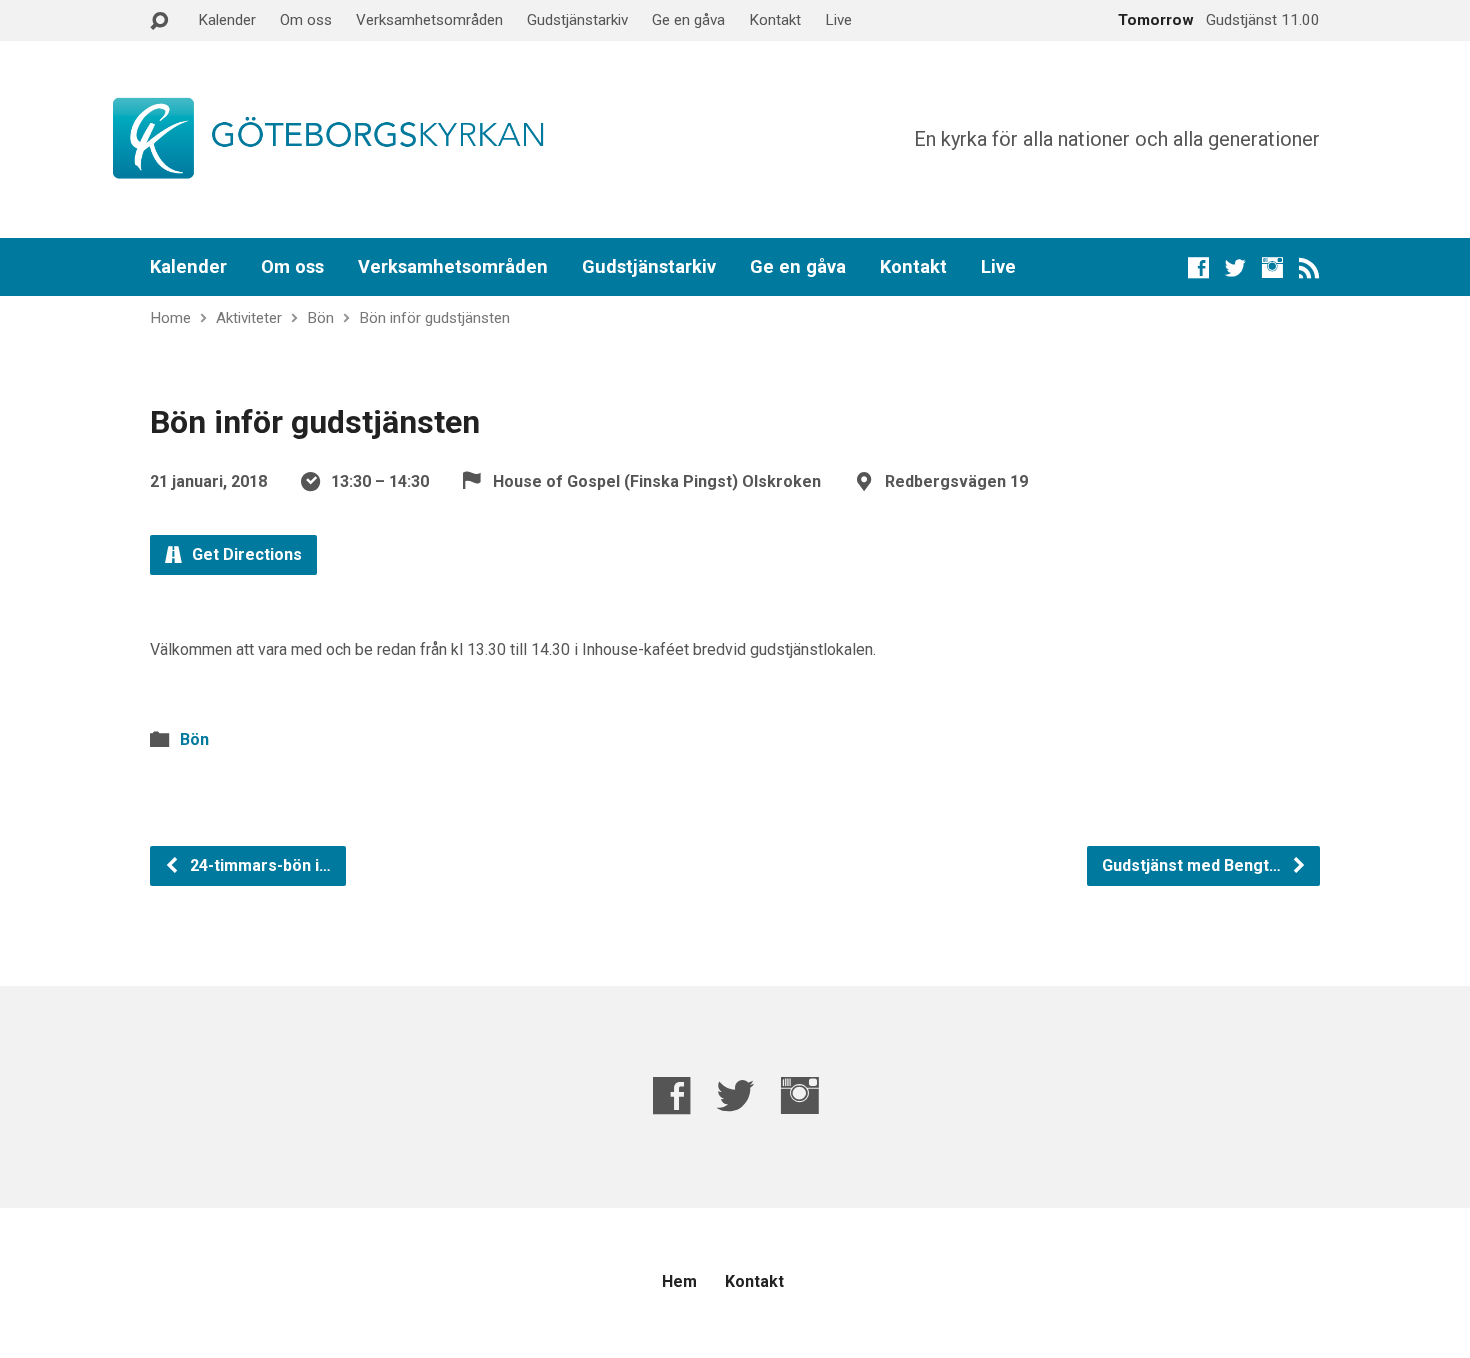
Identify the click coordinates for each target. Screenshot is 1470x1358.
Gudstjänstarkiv (577, 20)
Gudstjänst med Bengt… (1193, 865)
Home (170, 318)
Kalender (227, 20)
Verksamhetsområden (429, 20)
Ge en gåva (688, 20)
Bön (320, 318)
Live (838, 20)
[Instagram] (1272, 267)
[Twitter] (1235, 267)
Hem (679, 1281)
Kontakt (775, 20)
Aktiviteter (249, 318)
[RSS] (1309, 267)
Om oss (306, 20)
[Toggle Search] (159, 21)
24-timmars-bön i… (258, 865)
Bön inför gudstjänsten (434, 318)
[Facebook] (1198, 267)
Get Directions (245, 554)
